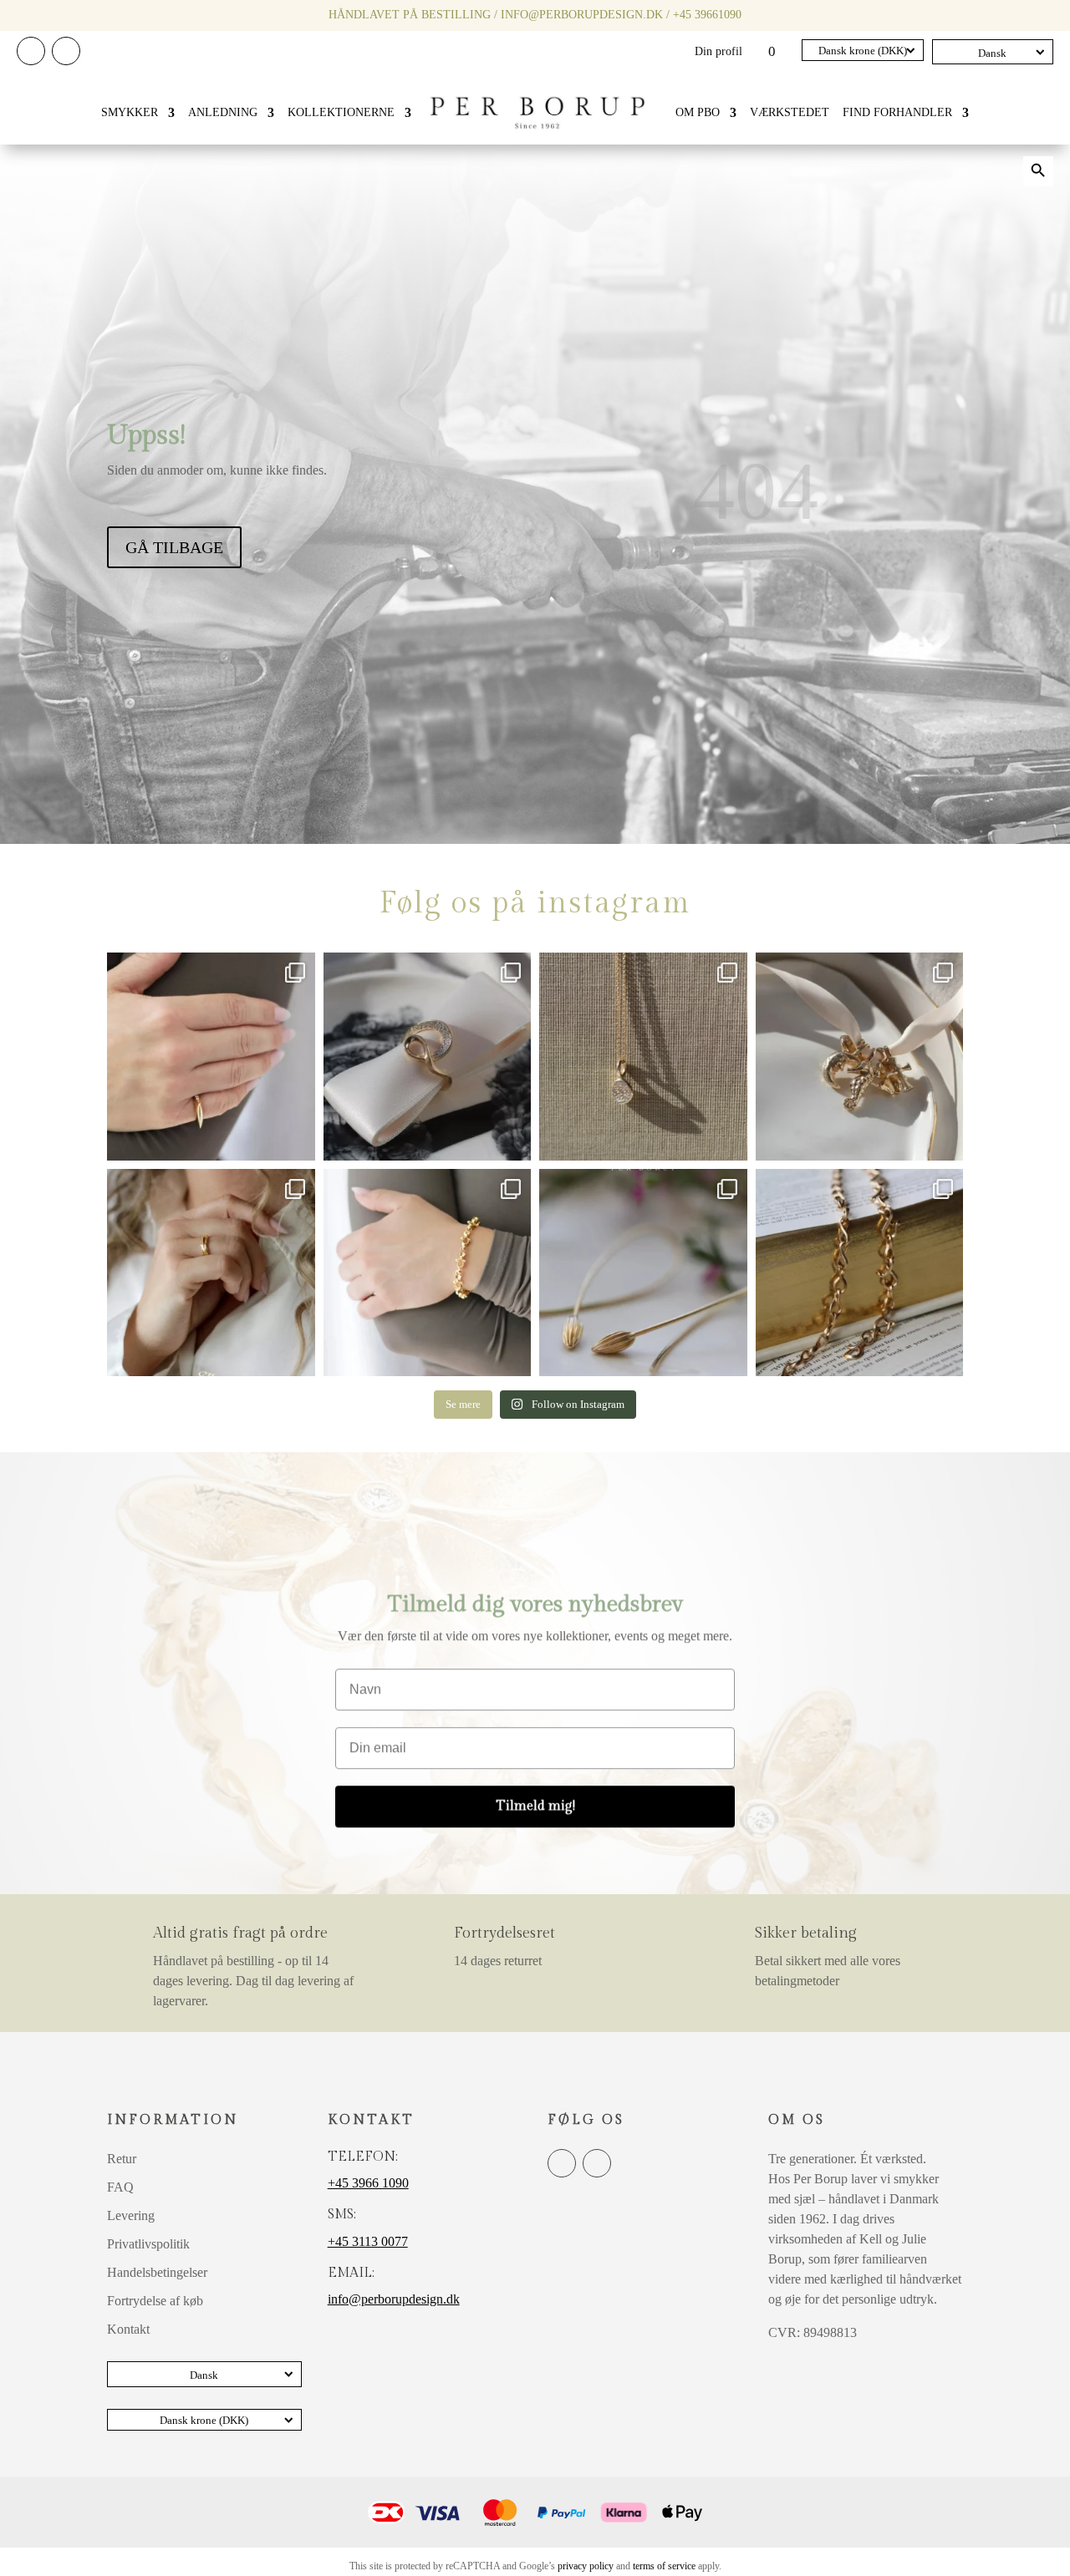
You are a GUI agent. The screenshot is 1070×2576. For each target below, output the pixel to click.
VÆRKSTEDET (790, 112)
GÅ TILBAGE (174, 547)
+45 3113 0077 (368, 2241)
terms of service (664, 2566)
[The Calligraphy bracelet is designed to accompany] (860, 1273)
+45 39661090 (707, 15)
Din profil (718, 52)
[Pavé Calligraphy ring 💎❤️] (428, 1057)
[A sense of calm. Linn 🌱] (643, 1273)
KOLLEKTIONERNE (341, 112)
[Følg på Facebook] (31, 51)
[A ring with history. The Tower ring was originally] (211, 1057)
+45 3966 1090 (368, 2183)
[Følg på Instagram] (66, 51)
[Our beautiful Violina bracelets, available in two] (428, 1273)
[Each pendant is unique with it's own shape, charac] (860, 1057)
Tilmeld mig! (535, 1802)
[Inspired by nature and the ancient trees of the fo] (211, 1273)
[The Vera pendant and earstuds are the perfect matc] (643, 1057)
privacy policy (586, 2566)
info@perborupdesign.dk (582, 15)
